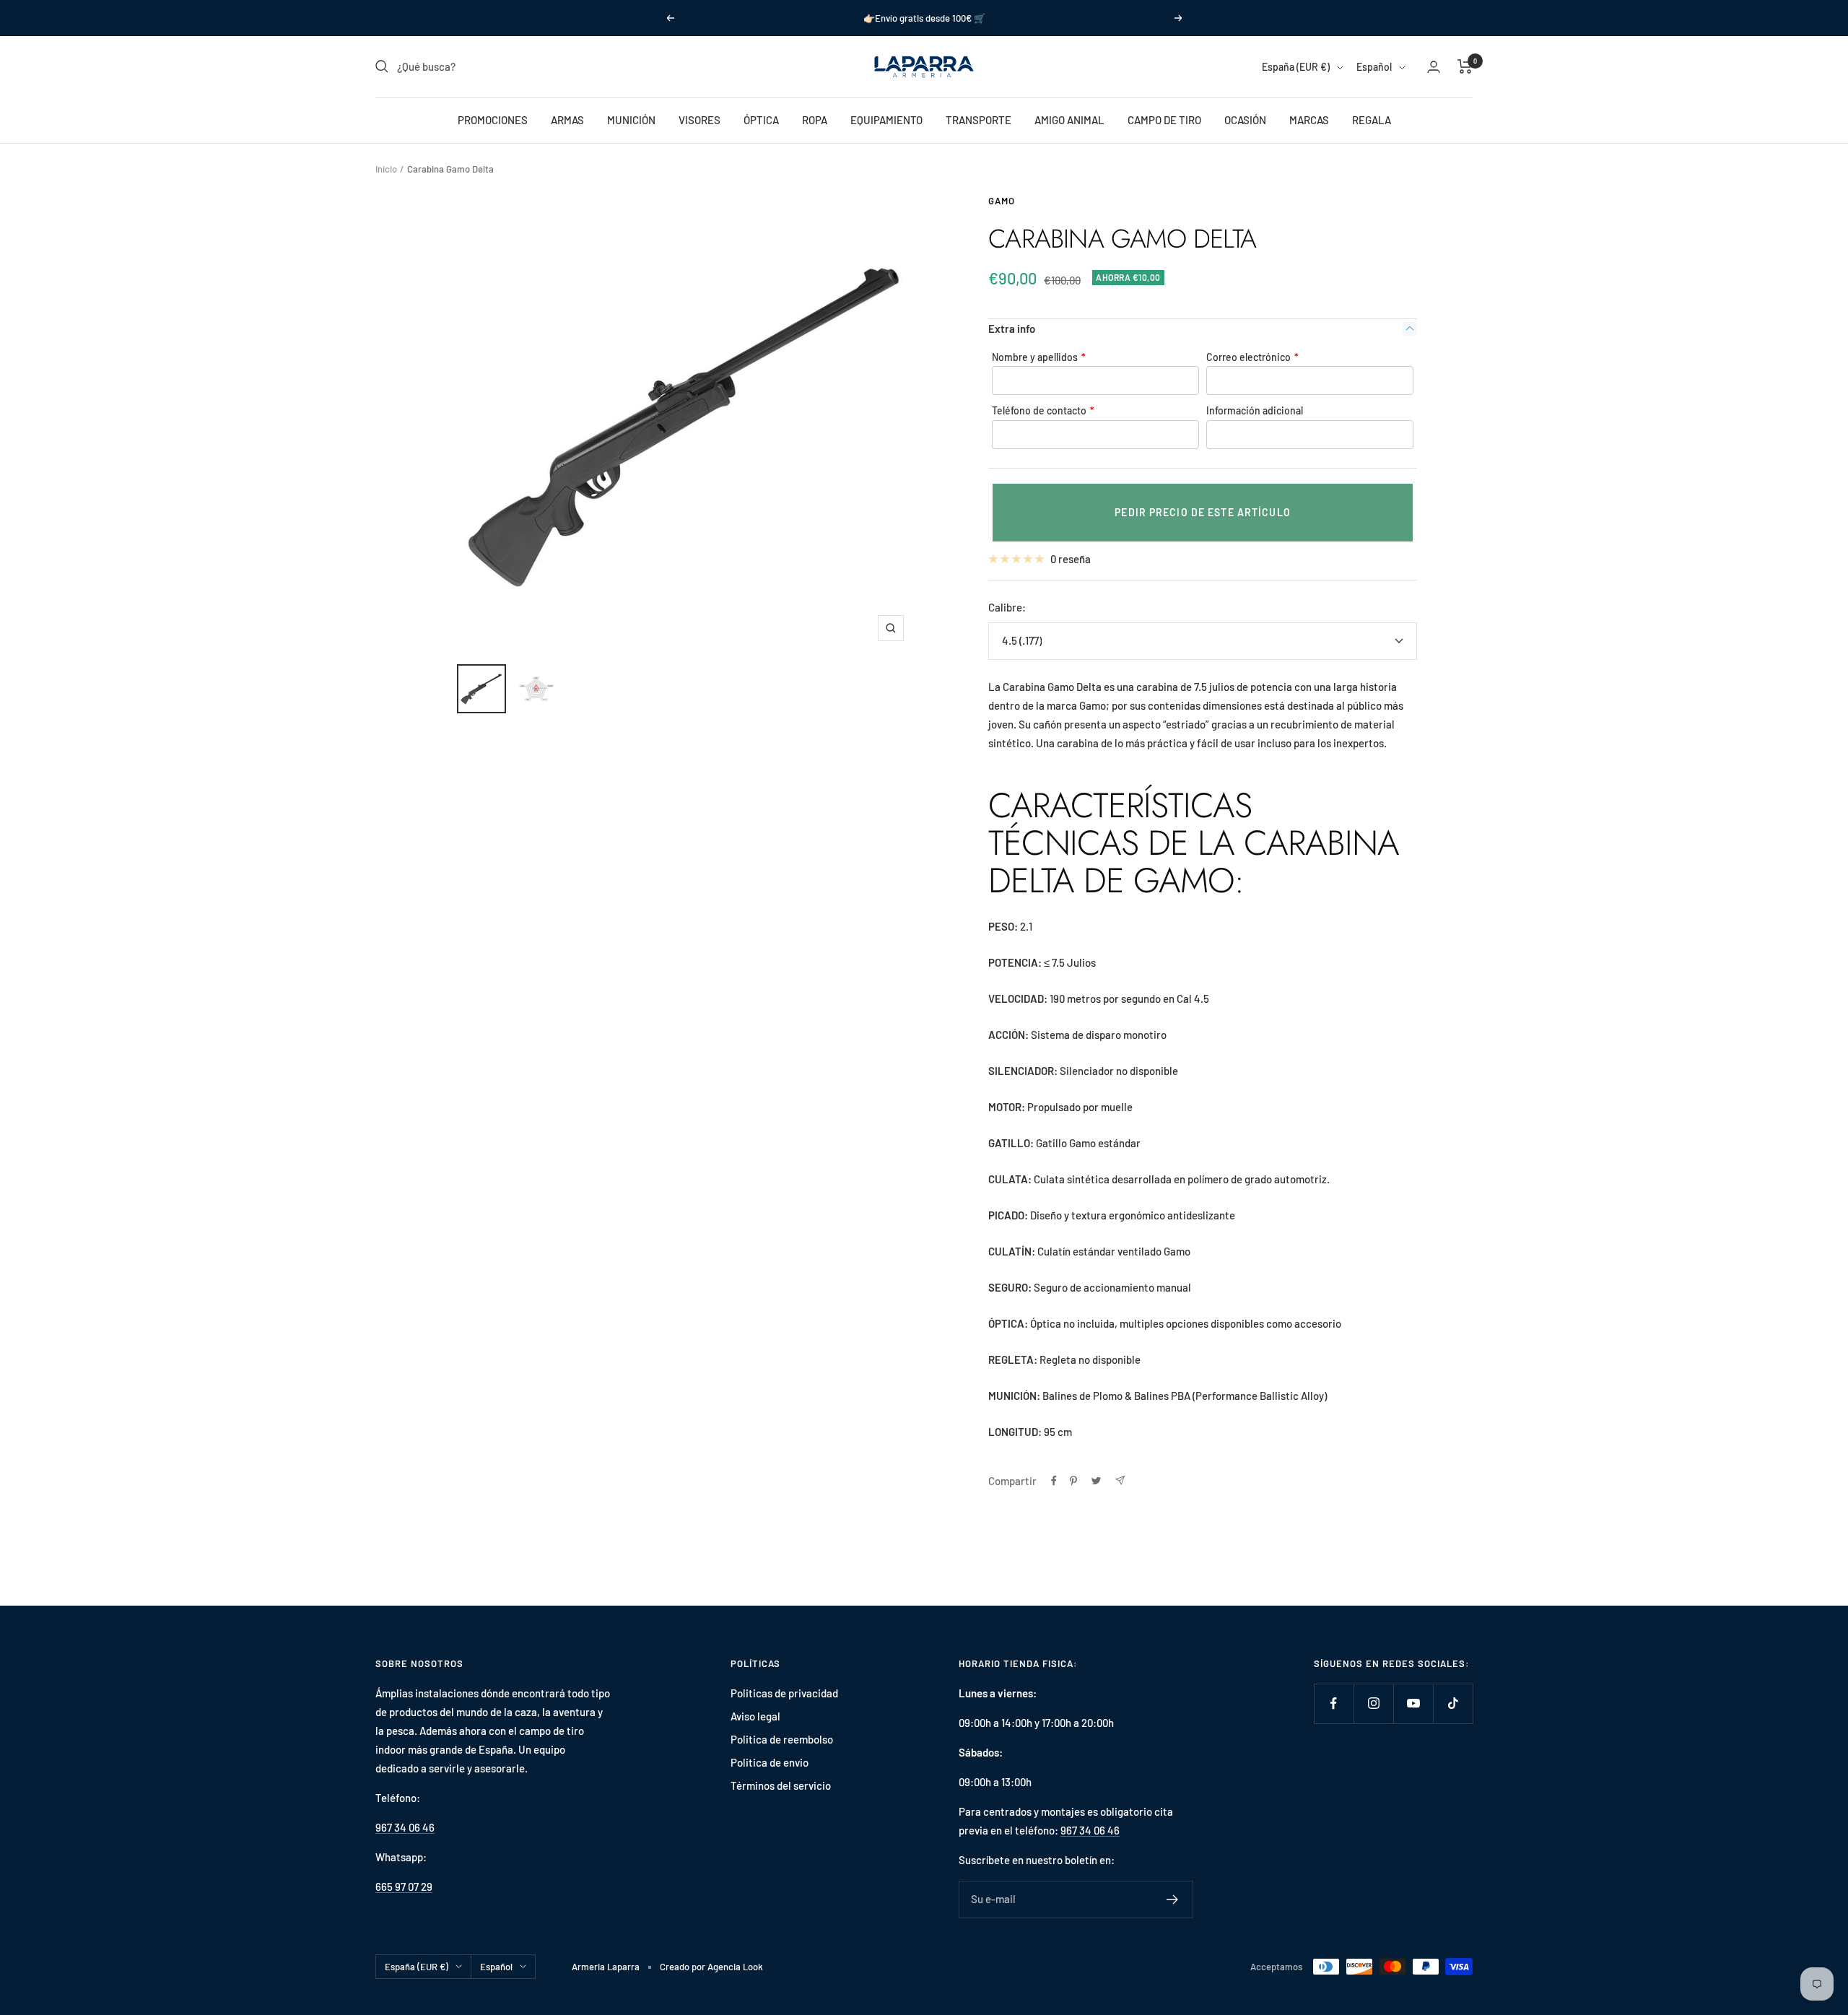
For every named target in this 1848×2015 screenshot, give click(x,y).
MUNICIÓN (631, 120)
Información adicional (1255, 410)
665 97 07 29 (404, 1886)
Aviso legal (755, 1716)
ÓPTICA (761, 120)
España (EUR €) (1296, 67)
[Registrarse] (1173, 1899)
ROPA (815, 120)
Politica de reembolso (782, 1739)
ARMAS (567, 120)
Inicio (386, 169)
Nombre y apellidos (1039, 357)
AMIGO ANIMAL (1069, 120)
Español (1374, 67)
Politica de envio (770, 1762)
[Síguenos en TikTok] (1453, 1703)
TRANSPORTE (979, 120)
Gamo (1002, 201)
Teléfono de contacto (1043, 410)
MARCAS (1309, 120)
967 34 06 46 (405, 1827)
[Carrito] (1465, 66)
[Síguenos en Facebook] (1334, 1703)
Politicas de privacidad (784, 1693)
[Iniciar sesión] (1434, 67)
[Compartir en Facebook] (1054, 1481)
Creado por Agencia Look (711, 1967)
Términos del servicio (781, 1785)
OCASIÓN (1245, 120)
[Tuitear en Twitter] (1096, 1481)
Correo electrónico (1252, 357)
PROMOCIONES (493, 120)
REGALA (1372, 120)
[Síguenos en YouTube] (1413, 1703)
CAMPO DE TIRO (1164, 120)
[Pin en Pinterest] (1073, 1481)
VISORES (699, 120)
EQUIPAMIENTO (886, 120)
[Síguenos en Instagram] (1373, 1703)
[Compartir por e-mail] (1120, 1480)
